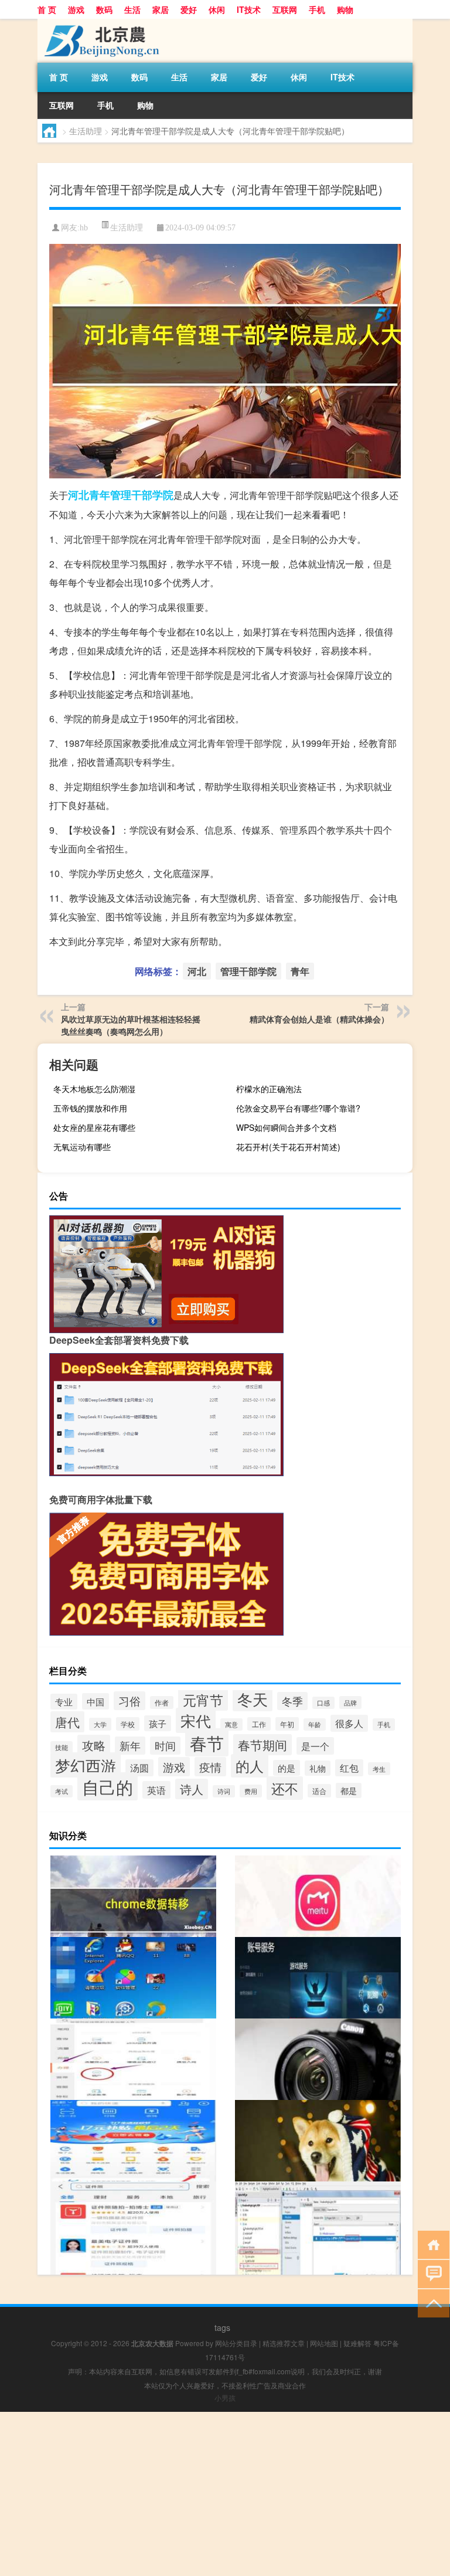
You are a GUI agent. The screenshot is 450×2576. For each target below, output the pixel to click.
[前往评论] (431, 2273)
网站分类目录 (236, 2343)
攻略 (94, 1745)
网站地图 (324, 2343)
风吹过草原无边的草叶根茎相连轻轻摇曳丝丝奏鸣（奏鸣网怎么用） (131, 1025)
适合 (319, 1791)
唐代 (67, 1722)
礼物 (318, 1768)
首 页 (47, 9)
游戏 (76, 9)
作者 (162, 1702)
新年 (130, 1746)
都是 (349, 1790)
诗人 (192, 1789)
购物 (345, 9)
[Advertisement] (225, 2494)
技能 (62, 1747)
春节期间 (262, 1745)
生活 (132, 9)
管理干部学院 (142, 495)
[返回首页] (431, 2244)
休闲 (217, 9)
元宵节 (203, 1700)
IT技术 (249, 9)
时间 (165, 1746)
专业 (64, 1702)
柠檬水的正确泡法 (269, 1089)
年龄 (315, 1724)
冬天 (253, 1699)
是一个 (315, 1746)
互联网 (285, 9)
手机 (317, 9)
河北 (79, 495)
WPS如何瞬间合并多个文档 (286, 1127)
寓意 (231, 1724)
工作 (259, 1724)
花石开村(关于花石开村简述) (288, 1147)
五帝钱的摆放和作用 (90, 1108)
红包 (349, 1768)
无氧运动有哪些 (82, 1147)
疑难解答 (357, 2343)
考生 (379, 1769)
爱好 (189, 9)
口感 (323, 1703)
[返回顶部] (431, 2303)
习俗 (129, 1701)
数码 (104, 9)
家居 (161, 9)
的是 (287, 1768)
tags (222, 2327)
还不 (285, 1788)
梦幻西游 (86, 1765)
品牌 (350, 1702)
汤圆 (139, 1768)
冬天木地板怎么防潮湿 (94, 1089)
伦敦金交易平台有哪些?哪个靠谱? (298, 1108)
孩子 (158, 1723)
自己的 (108, 1786)
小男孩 (225, 2397)
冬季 (292, 1701)
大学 (100, 1724)
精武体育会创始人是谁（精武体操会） (319, 1019)
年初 (287, 1724)
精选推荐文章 (284, 2343)
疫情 (210, 1767)
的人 (250, 1766)
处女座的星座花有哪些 (94, 1127)
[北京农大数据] (99, 23)
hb (84, 228)
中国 (96, 1701)
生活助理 (86, 131)
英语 (156, 1790)
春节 (207, 1742)
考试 (62, 1791)
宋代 (196, 1720)
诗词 (224, 1791)
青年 (100, 495)
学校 (128, 1724)
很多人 (349, 1723)
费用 (251, 1791)
